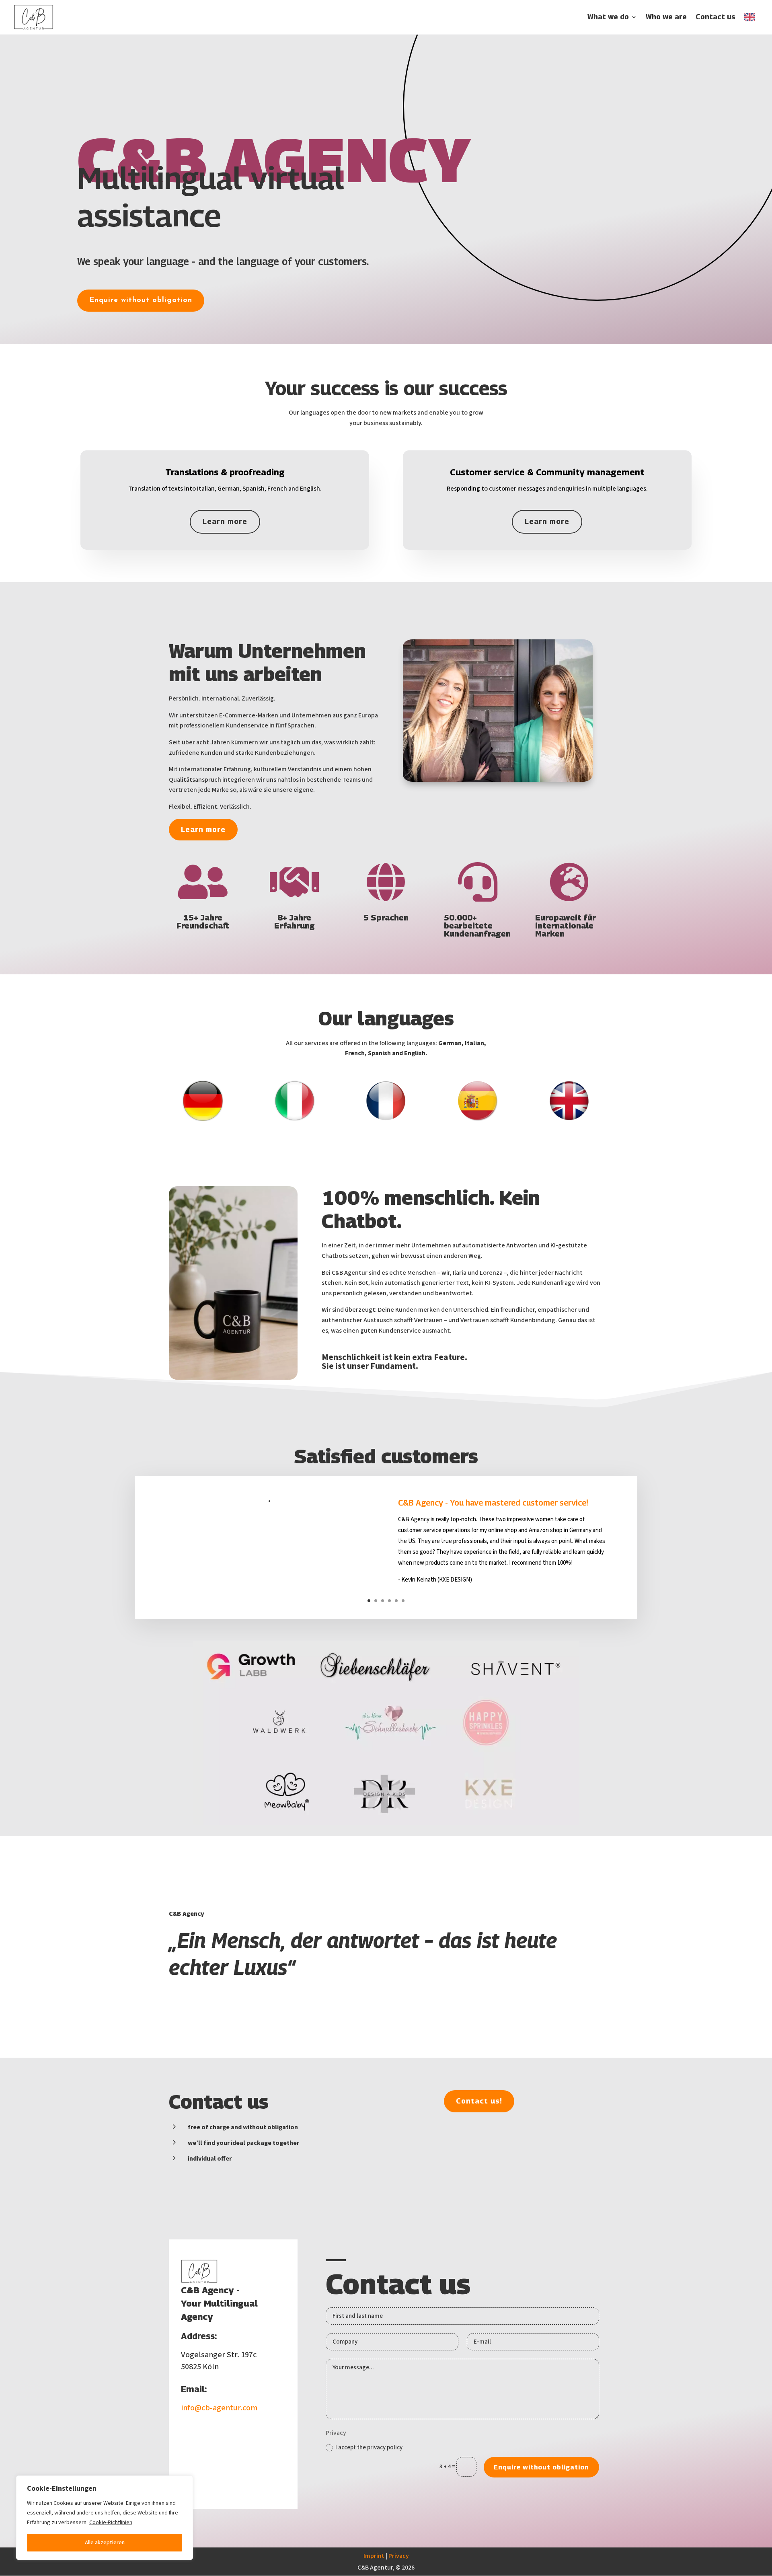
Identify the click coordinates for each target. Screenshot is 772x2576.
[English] (752, 24)
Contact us (716, 17)
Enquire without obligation (141, 300)
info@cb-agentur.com (219, 2408)
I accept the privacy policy (369, 2448)
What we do (608, 17)
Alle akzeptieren (105, 2543)
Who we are (666, 17)
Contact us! (479, 2101)
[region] (105, 2518)
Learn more (225, 521)
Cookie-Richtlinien (111, 2523)
